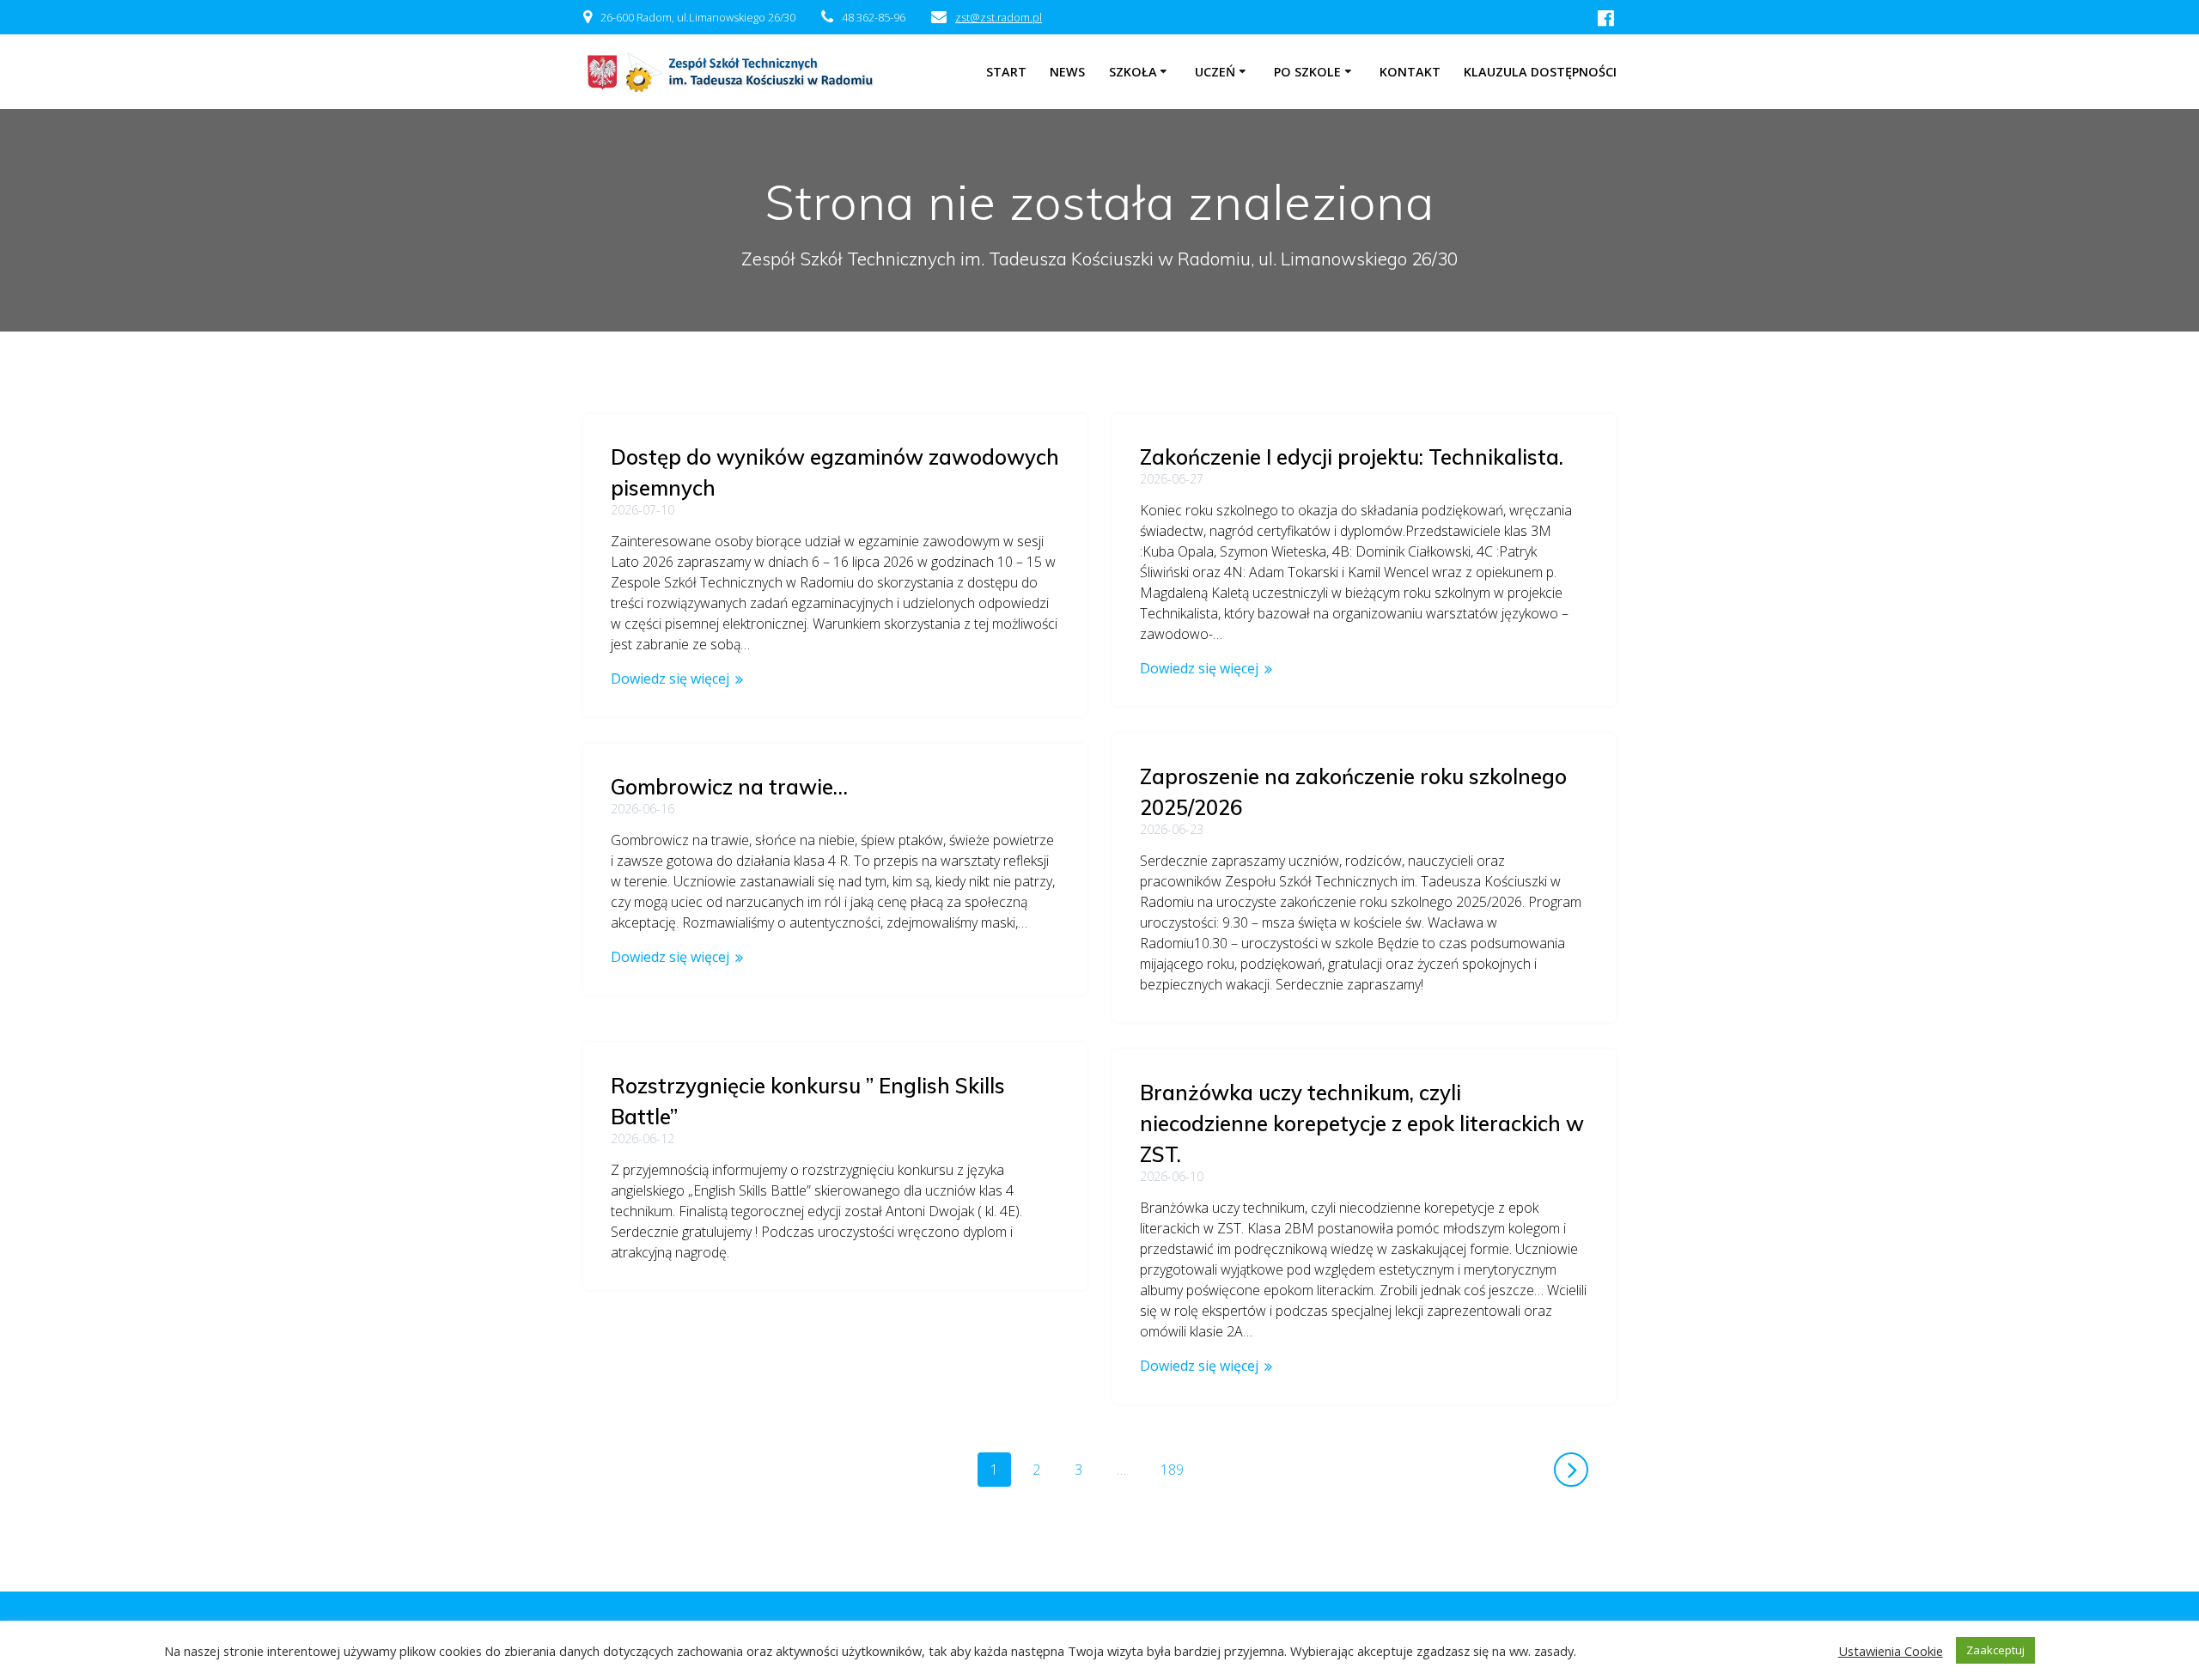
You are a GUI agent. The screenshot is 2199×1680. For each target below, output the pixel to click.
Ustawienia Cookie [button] (1891, 1651)
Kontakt (1410, 72)
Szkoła (1133, 72)
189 (1178, 1469)
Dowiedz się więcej (670, 679)
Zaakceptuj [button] (1995, 1650)
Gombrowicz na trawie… (729, 787)
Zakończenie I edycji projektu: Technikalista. (1352, 457)
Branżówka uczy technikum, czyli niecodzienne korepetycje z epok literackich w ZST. (1362, 1123)
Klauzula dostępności (1540, 72)
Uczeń (1215, 72)
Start (1006, 72)
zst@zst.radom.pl (999, 17)
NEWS (1067, 72)
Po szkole (1307, 72)
